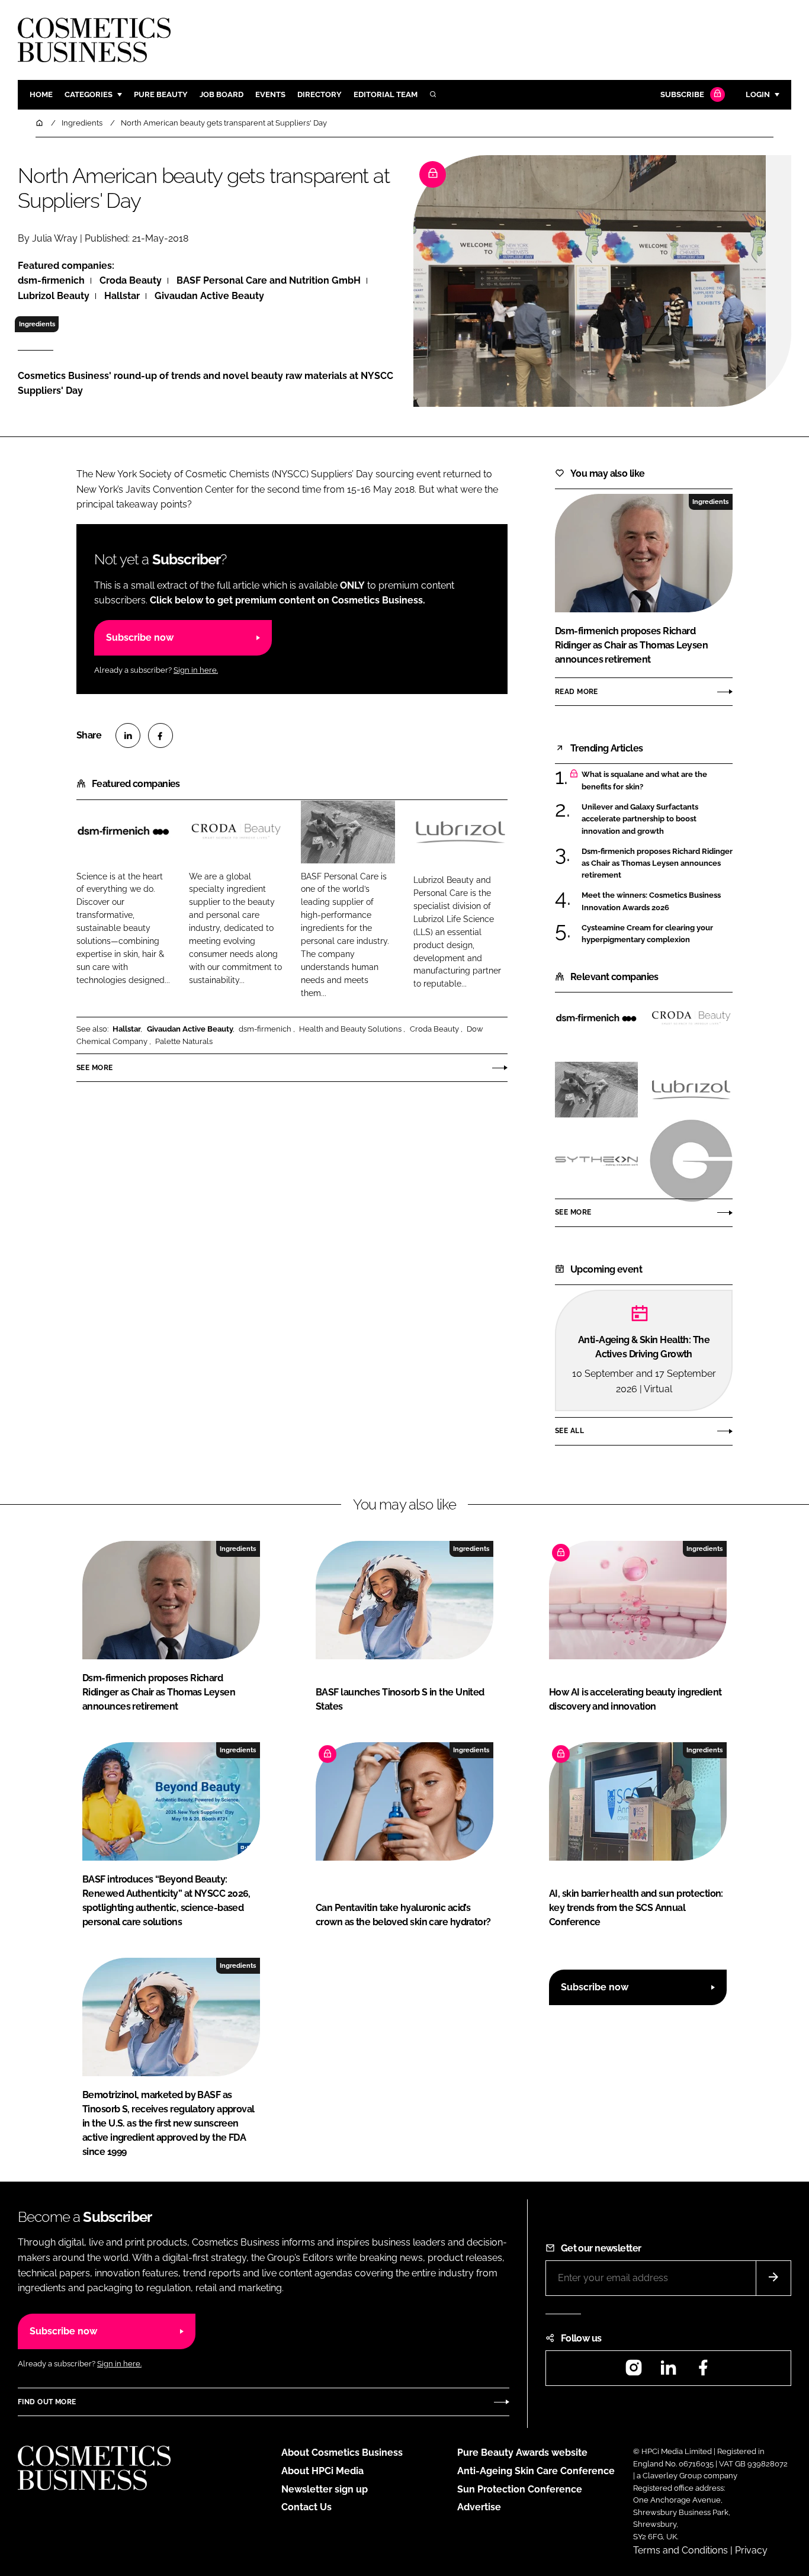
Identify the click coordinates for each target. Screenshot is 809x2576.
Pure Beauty (161, 94)
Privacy (751, 2550)
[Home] (40, 123)
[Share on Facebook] (160, 735)
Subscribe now (140, 637)
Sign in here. (196, 670)
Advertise (479, 2507)
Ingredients (37, 324)
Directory (320, 94)
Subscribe (682, 94)
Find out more (47, 2402)
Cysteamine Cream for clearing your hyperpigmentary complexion (647, 934)
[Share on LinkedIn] (128, 735)
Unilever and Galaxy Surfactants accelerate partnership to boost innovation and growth (640, 819)
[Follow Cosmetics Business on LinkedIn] (668, 2371)
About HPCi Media (322, 2471)
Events (270, 94)
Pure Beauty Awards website (522, 2453)
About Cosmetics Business (342, 2453)
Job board (221, 94)
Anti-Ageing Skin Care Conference (536, 2471)
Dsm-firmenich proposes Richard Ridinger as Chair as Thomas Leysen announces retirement (657, 864)
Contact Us (306, 2507)
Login (758, 94)
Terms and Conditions (680, 2550)
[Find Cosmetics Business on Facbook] (703, 2371)
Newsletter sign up (325, 2489)
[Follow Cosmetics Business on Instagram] (634, 2371)
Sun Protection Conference (520, 2489)
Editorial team (386, 94)
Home (41, 94)
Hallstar (127, 1029)
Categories (89, 94)
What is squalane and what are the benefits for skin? (644, 781)
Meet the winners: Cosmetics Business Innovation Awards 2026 (651, 902)
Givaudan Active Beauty (190, 1029)
